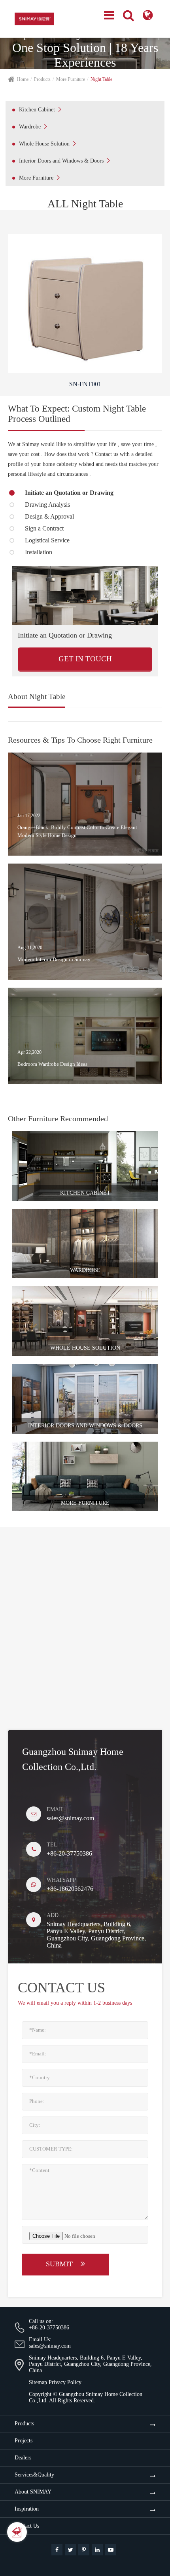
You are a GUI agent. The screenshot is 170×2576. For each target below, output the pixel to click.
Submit (60, 2264)
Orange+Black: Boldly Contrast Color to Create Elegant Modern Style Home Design (77, 831)
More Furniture (71, 79)
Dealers (23, 2458)
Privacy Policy (65, 2382)
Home (23, 79)
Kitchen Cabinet (40, 109)
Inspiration (27, 2509)
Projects (24, 2441)
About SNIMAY (33, 2492)
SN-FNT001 (85, 384)
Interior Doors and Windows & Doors (64, 161)
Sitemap (38, 2382)
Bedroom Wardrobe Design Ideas (52, 1064)
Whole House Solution (47, 144)
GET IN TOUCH (85, 659)
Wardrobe (33, 126)
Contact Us (27, 2526)
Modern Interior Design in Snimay (54, 959)
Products (42, 79)
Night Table (101, 79)
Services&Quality (34, 2475)
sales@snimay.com (70, 1818)
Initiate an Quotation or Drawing (65, 635)
